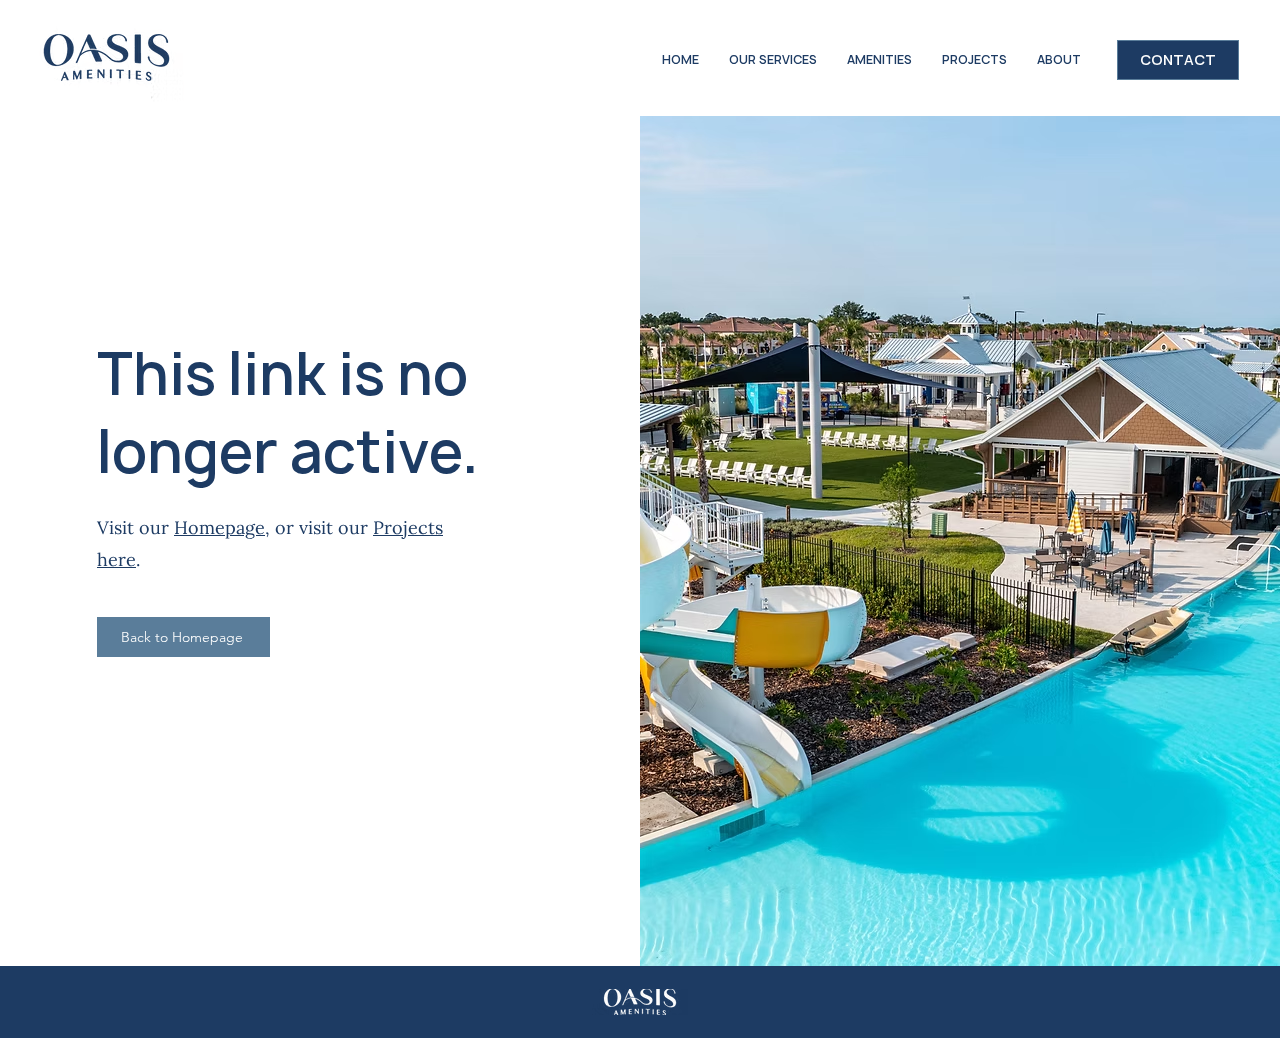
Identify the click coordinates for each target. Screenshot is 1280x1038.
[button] (879, 60)
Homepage (219, 527)
